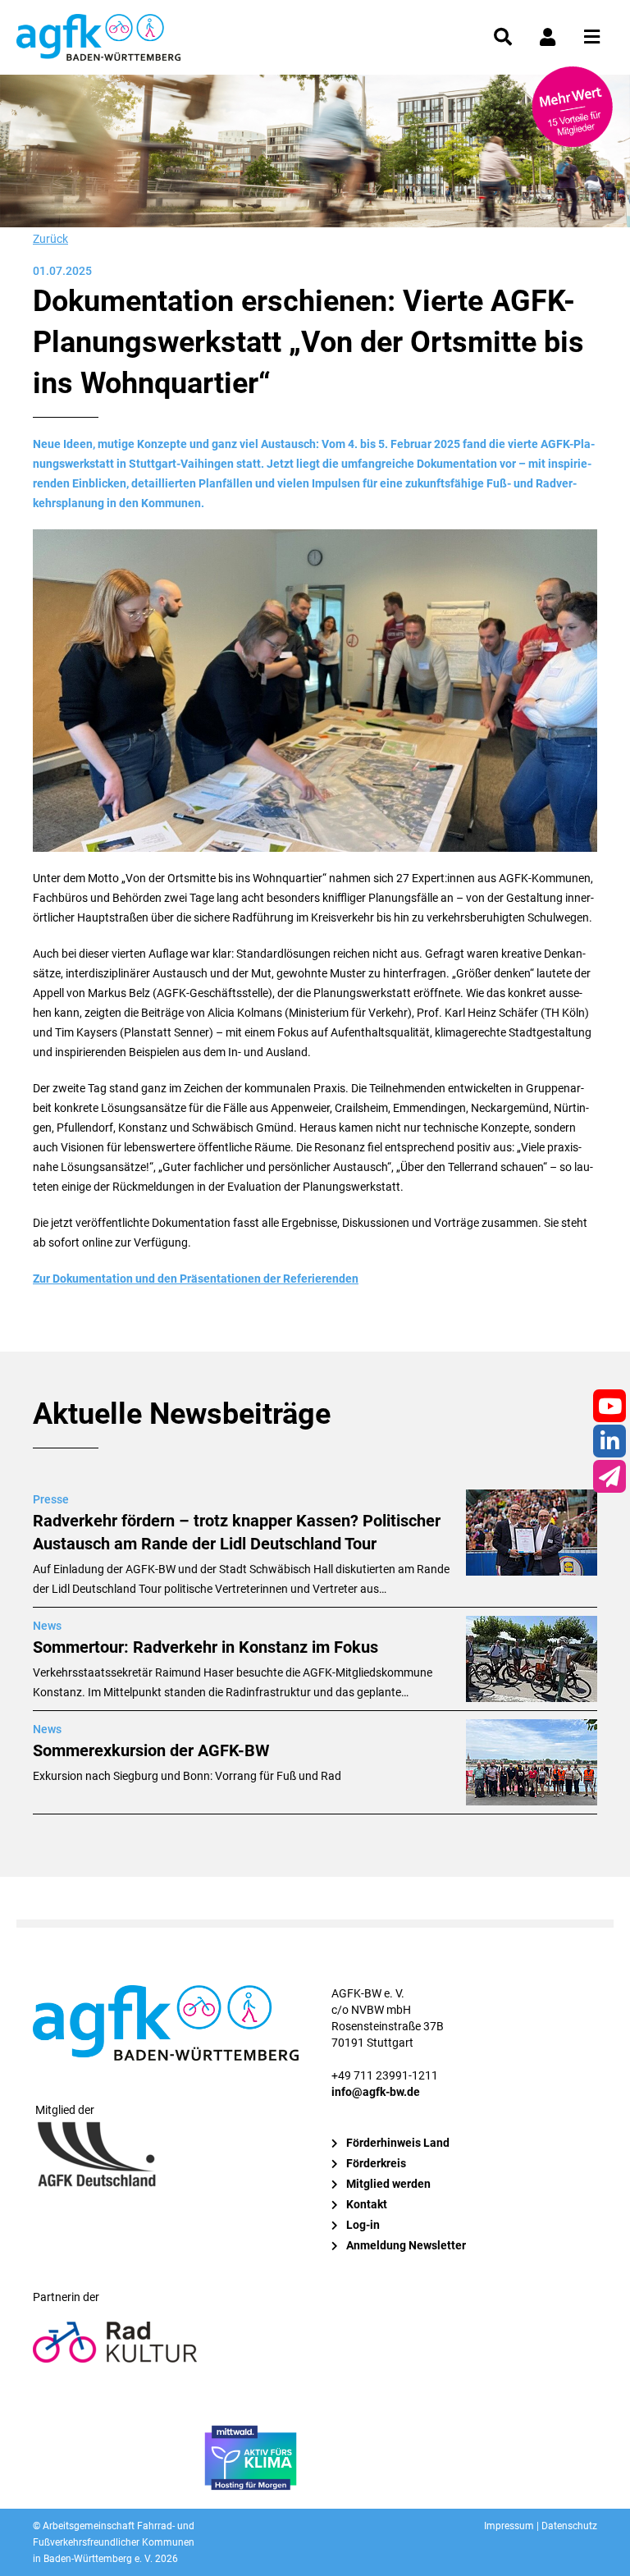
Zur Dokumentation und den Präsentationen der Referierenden (196, 1279)
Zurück (50, 239)
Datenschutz (569, 2526)
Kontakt (367, 2204)
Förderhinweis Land (398, 2143)
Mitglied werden (388, 2184)
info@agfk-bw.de (376, 2092)
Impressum (509, 2526)
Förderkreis (376, 2163)
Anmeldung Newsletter (406, 2245)
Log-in (363, 2225)
